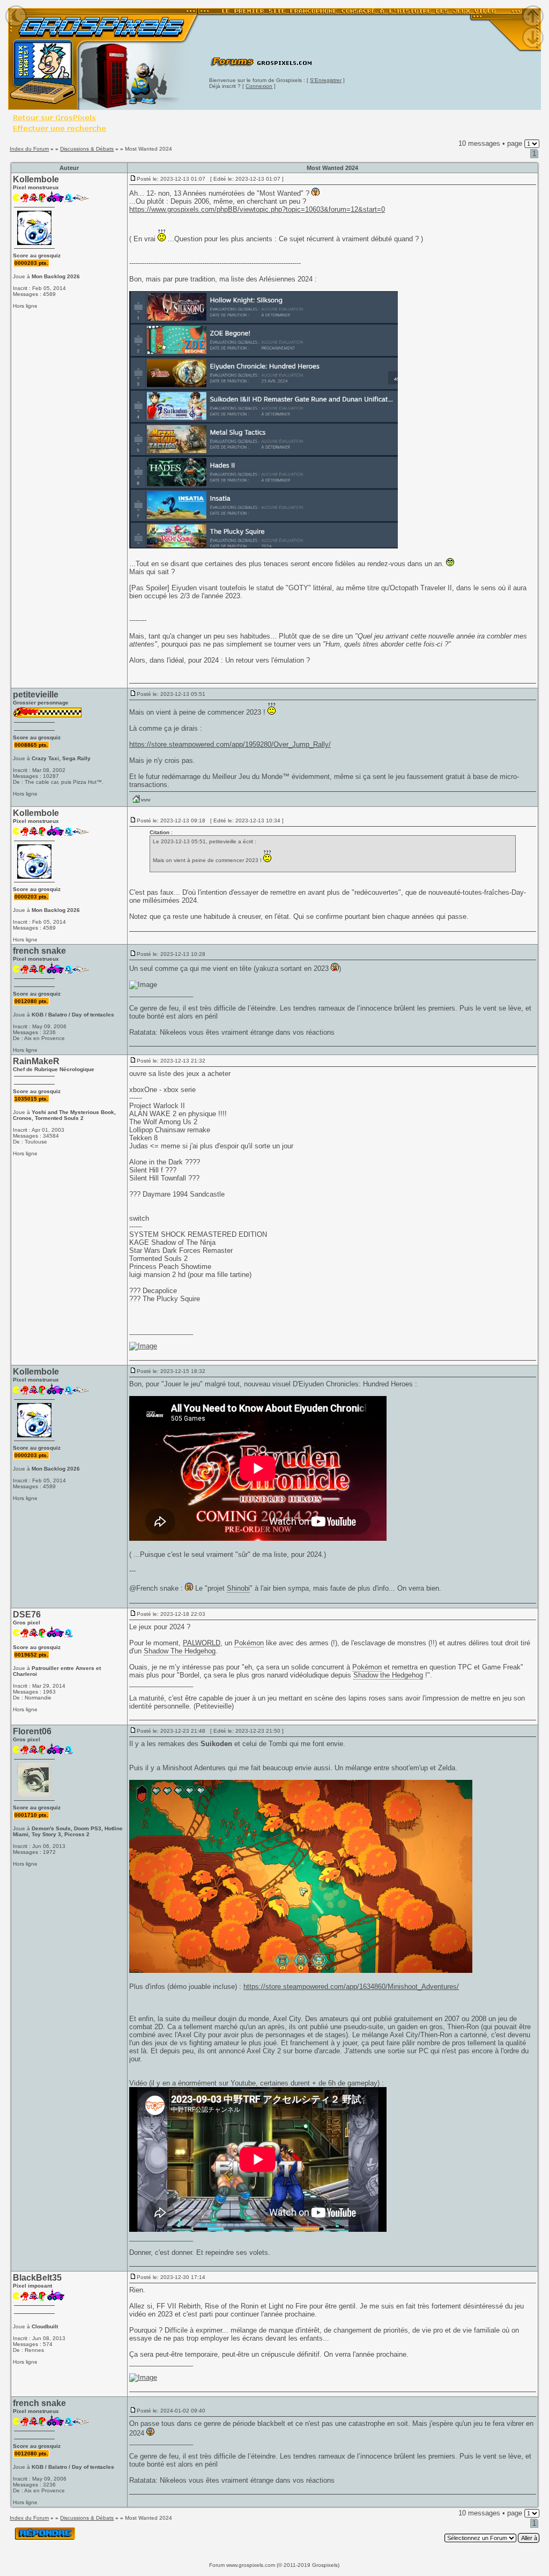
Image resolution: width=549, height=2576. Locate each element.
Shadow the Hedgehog (388, 1675)
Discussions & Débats (87, 149)
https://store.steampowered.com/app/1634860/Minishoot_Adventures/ (351, 1987)
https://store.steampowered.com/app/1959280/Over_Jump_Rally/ (230, 744)
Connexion (259, 86)
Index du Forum (29, 149)
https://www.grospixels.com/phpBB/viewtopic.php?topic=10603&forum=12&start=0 (257, 209)
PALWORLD (202, 1643)
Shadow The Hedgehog (180, 1651)
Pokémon (249, 1643)
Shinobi (238, 1588)
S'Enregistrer (326, 80)
